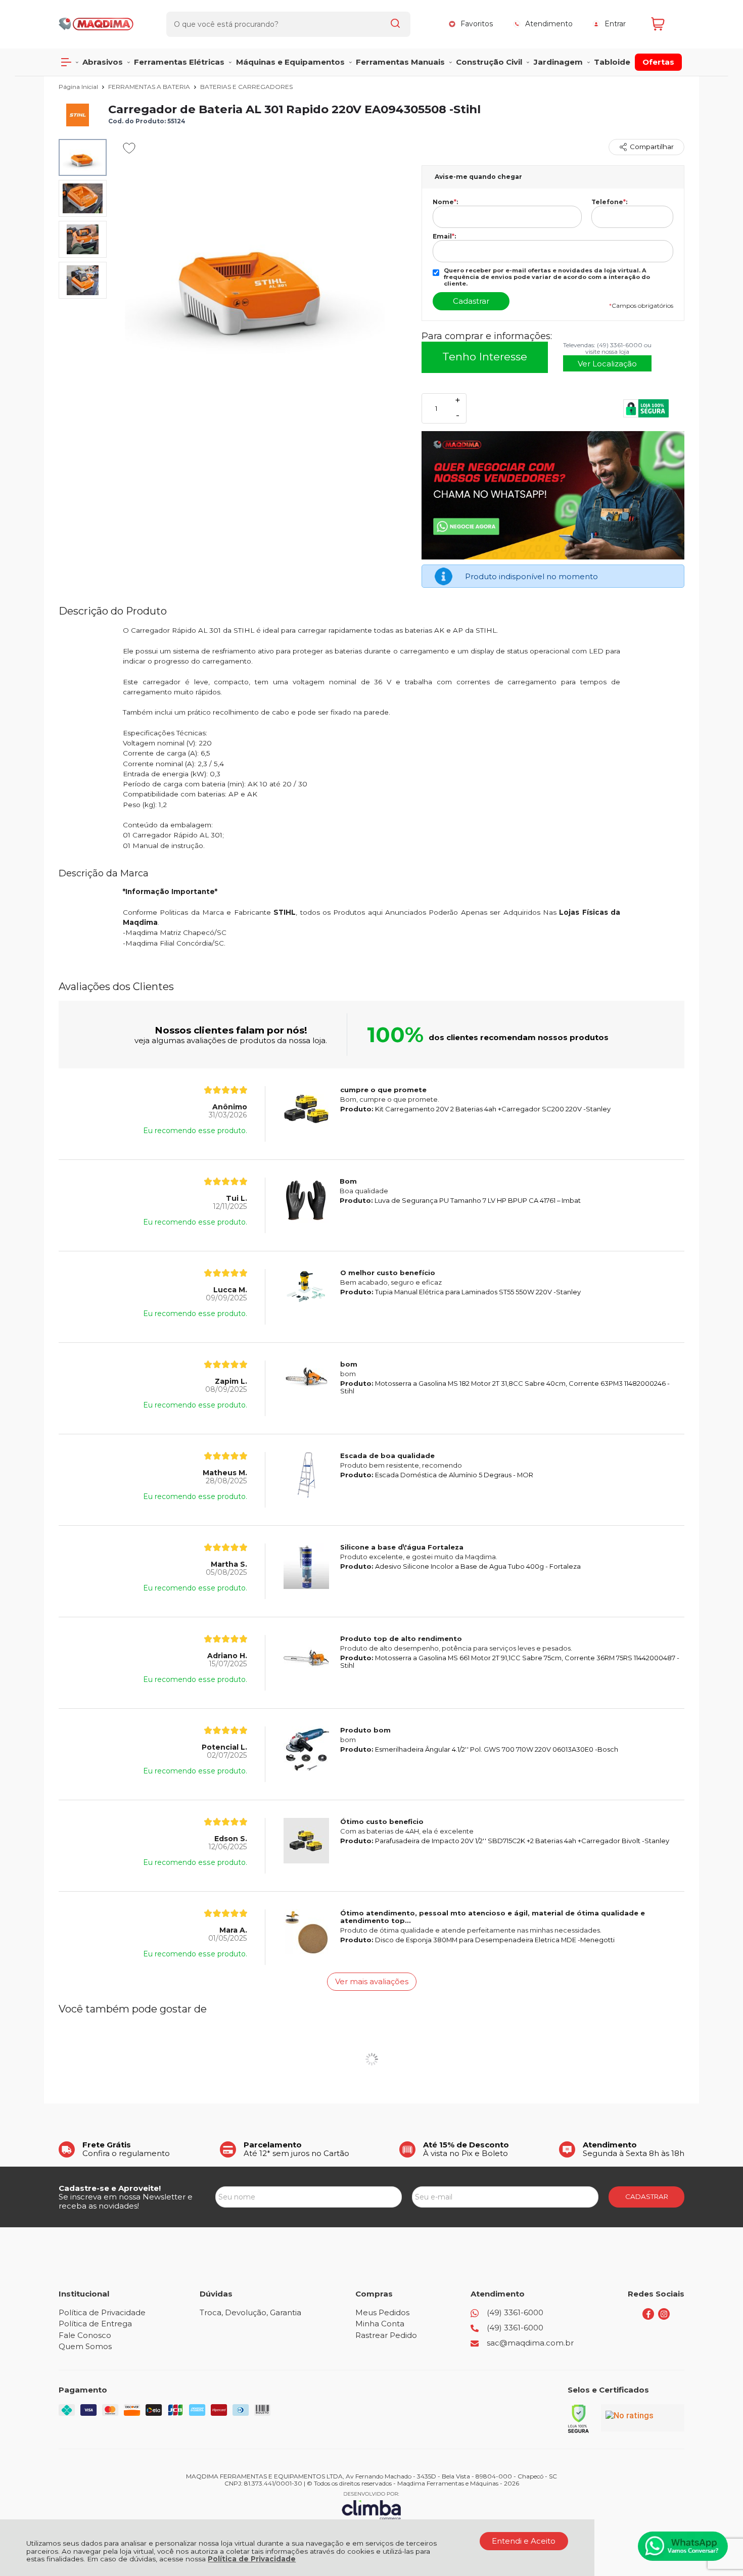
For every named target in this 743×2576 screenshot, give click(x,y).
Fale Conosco (85, 2335)
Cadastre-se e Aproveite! (110, 2188)
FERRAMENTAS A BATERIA (150, 87)
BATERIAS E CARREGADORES (246, 87)
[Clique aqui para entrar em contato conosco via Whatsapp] (683, 2546)
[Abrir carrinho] (665, 24)
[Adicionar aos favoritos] (129, 148)
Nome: (445, 202)
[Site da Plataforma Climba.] (371, 2505)
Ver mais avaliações (372, 1981)
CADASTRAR (647, 2196)
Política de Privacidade (252, 2559)
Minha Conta (380, 2324)
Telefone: (609, 202)
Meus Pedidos (382, 2312)
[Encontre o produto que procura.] (395, 24)
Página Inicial (79, 87)
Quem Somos (85, 2346)
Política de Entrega (95, 2324)
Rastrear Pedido (386, 2335)
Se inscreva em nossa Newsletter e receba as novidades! (126, 2201)
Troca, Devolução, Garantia (250, 2312)
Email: (444, 237)
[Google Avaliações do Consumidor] (643, 2418)
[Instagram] (664, 2317)
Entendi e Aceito (524, 2541)
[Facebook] (648, 2317)
